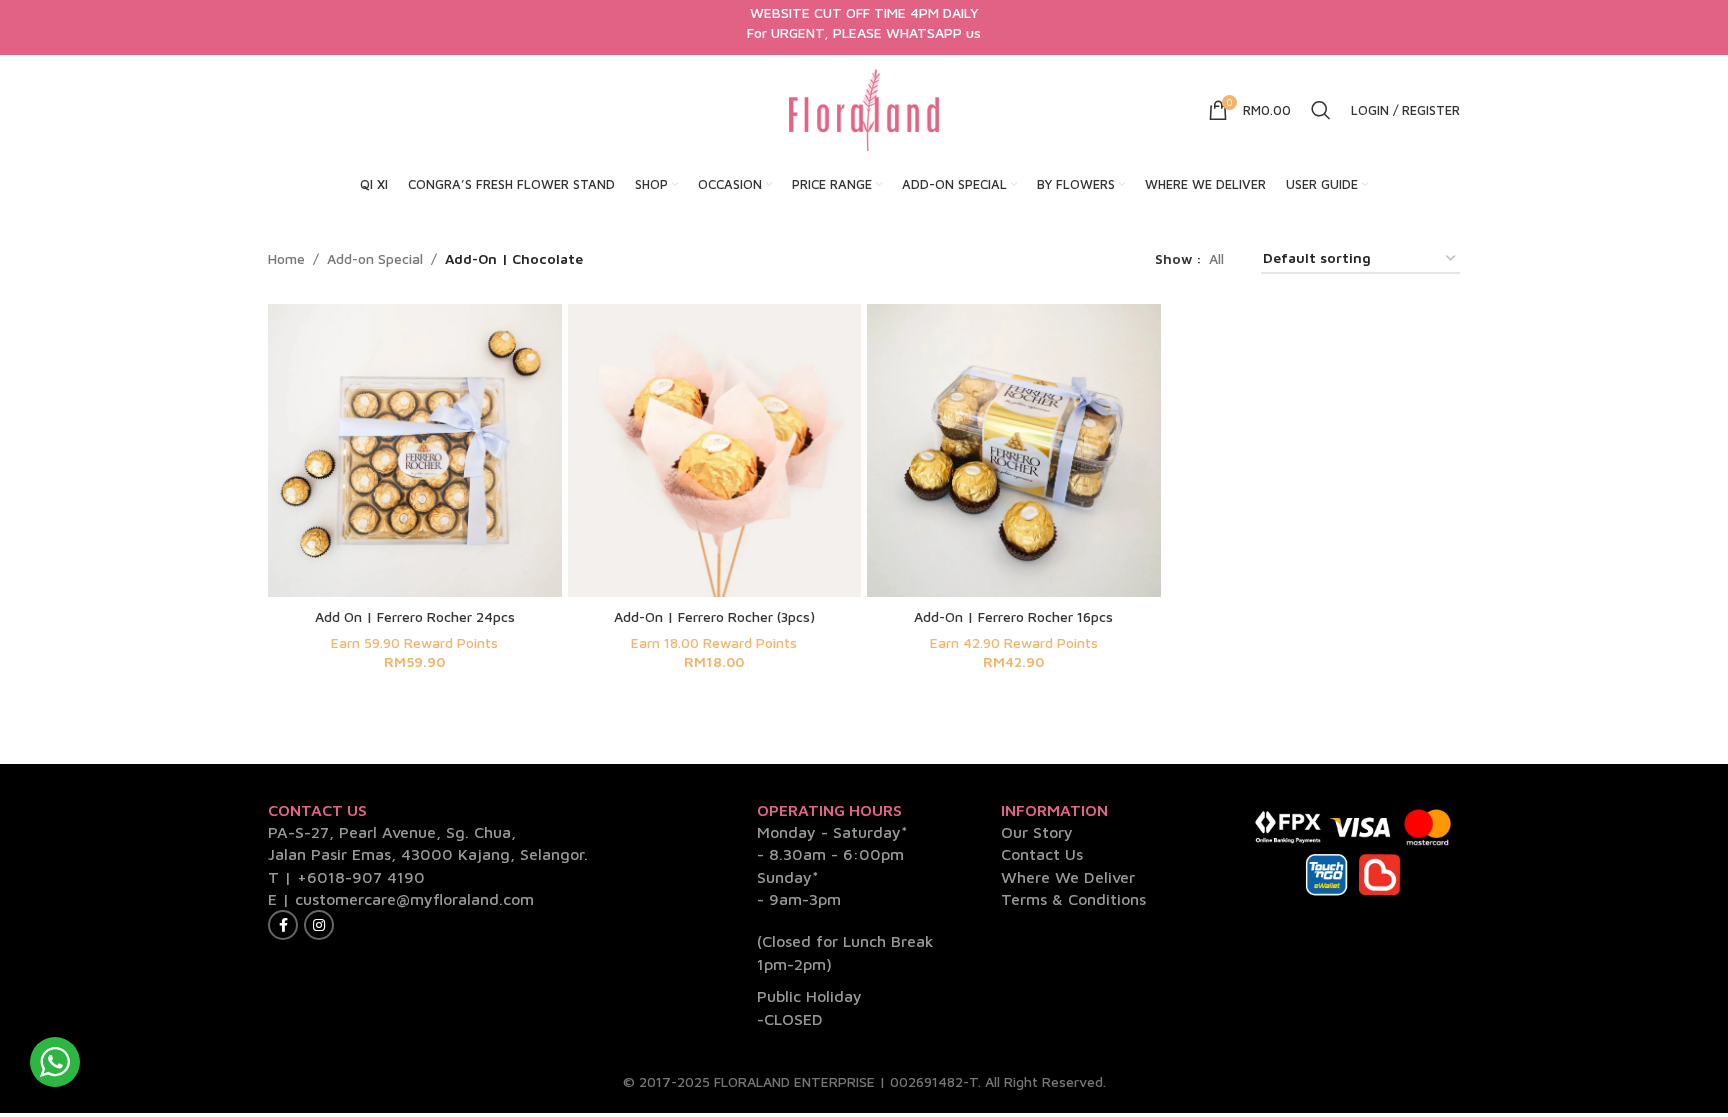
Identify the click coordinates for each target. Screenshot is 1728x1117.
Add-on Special (375, 258)
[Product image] (415, 451)
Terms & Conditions (1073, 899)
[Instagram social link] (319, 925)
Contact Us (1042, 854)
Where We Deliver (1068, 877)
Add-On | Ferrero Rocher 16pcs (1013, 616)
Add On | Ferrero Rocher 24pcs (415, 616)
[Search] (1321, 110)
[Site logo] (864, 108)
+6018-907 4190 (361, 877)
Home (286, 258)
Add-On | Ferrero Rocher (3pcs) (714, 616)
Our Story (1037, 832)
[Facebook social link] (283, 925)
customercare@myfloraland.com (414, 899)
